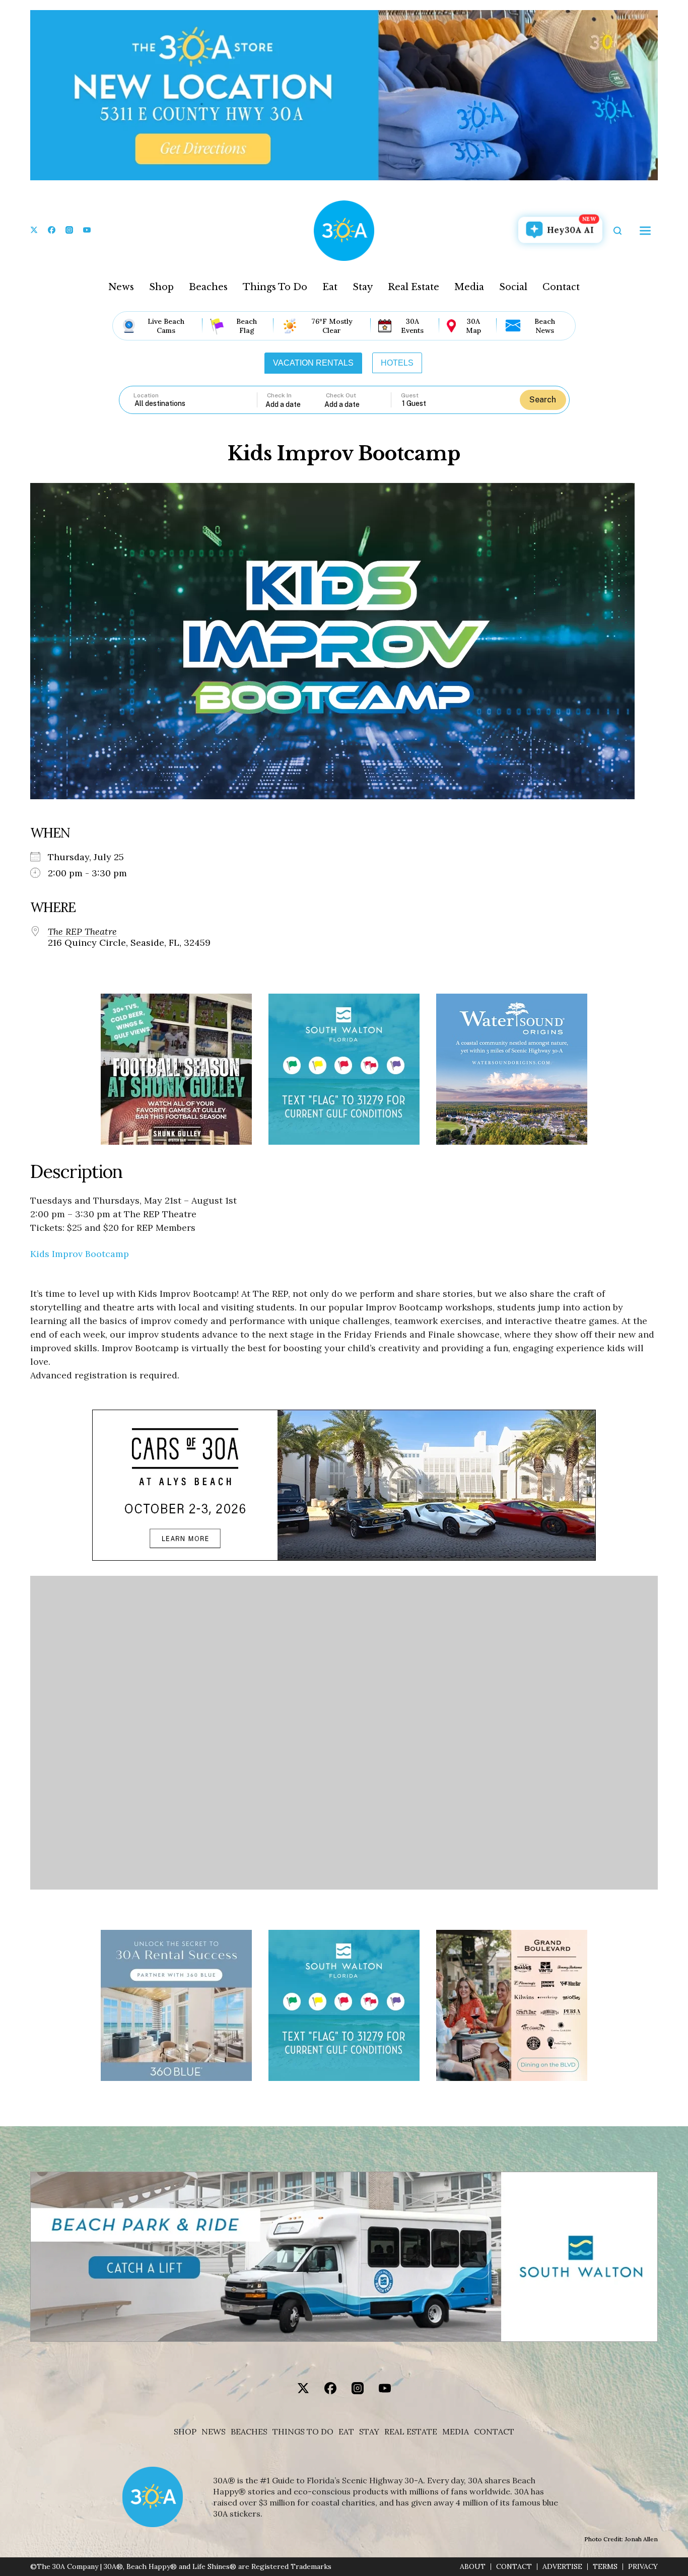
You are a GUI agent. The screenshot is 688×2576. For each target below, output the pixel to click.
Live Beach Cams (166, 326)
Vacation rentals (313, 363)
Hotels (397, 363)
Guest (410, 395)
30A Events (412, 326)
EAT (346, 2432)
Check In (279, 395)
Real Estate (414, 287)
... (295, 404)
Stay (363, 287)
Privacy (643, 2567)
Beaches (208, 287)
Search (543, 400)
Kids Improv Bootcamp (80, 1254)
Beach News (545, 326)
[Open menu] (645, 231)
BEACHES (249, 2432)
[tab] (313, 363)
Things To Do (275, 287)
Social (513, 287)
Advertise (562, 2567)
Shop (161, 287)
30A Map (473, 326)
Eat (330, 287)
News (121, 287)
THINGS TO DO (303, 2432)
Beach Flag (247, 326)
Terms (605, 2567)
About (473, 2567)
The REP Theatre (82, 932)
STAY (369, 2432)
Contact (561, 287)
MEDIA (456, 2432)
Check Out (341, 395)
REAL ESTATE (411, 2432)
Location (146, 395)
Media (469, 287)
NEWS (214, 2432)
